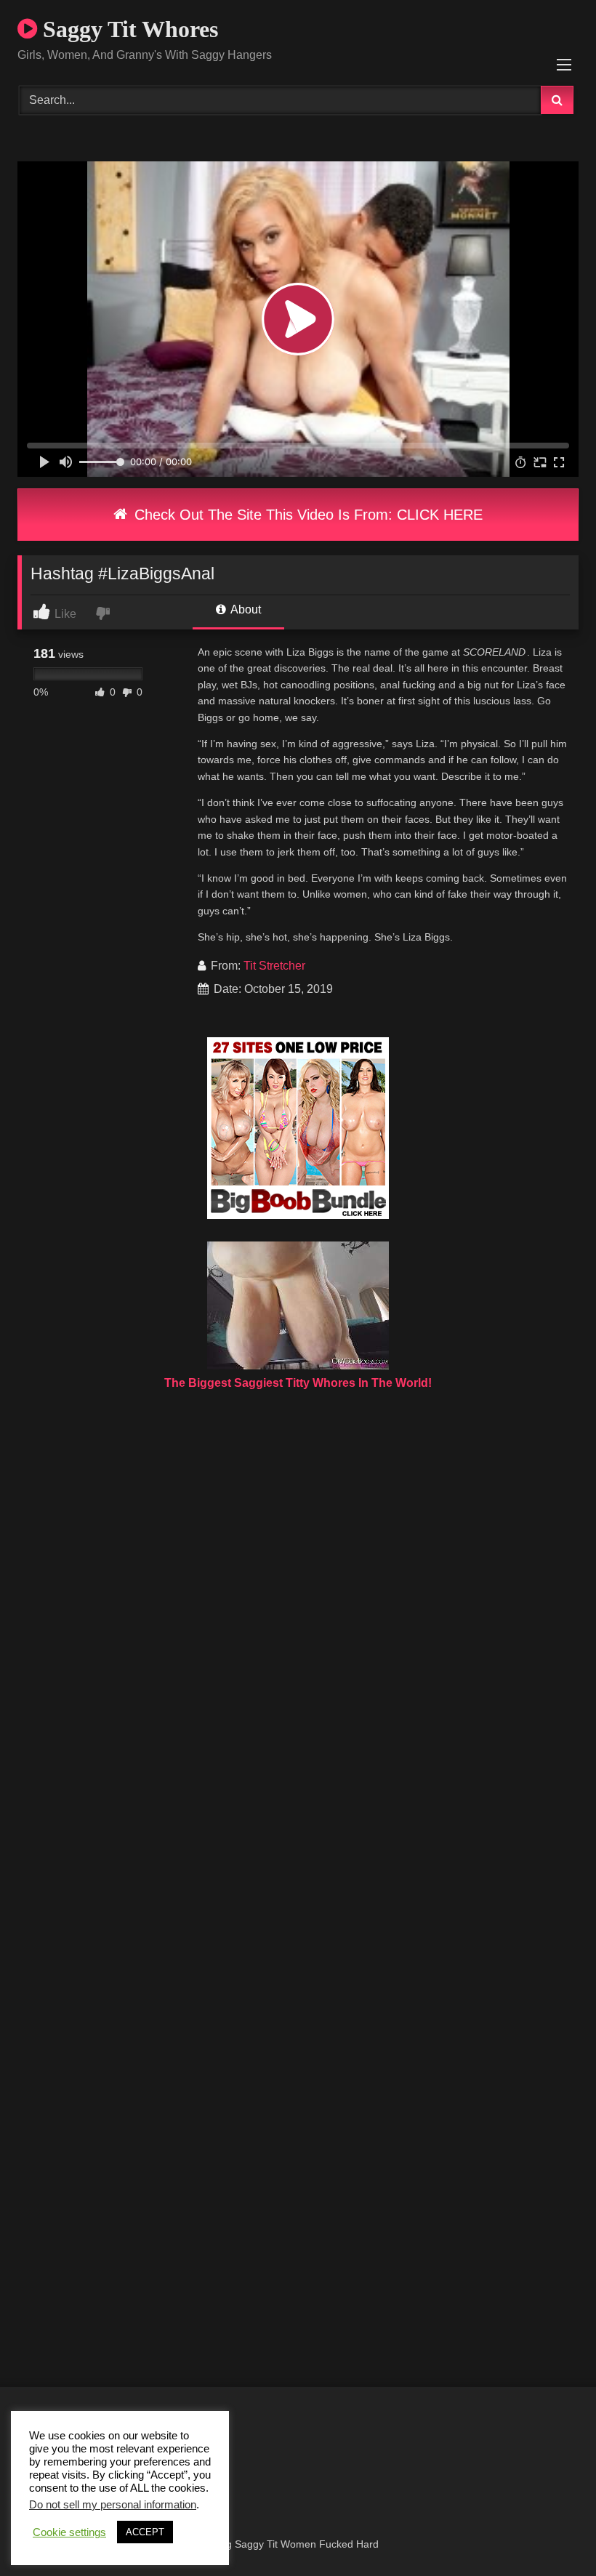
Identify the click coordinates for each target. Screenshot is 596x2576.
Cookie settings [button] (69, 2532)
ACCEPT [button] (145, 2532)
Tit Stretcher (274, 966)
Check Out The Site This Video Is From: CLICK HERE (306, 515)
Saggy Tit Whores (128, 29)
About (245, 609)
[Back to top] (551, 2533)
